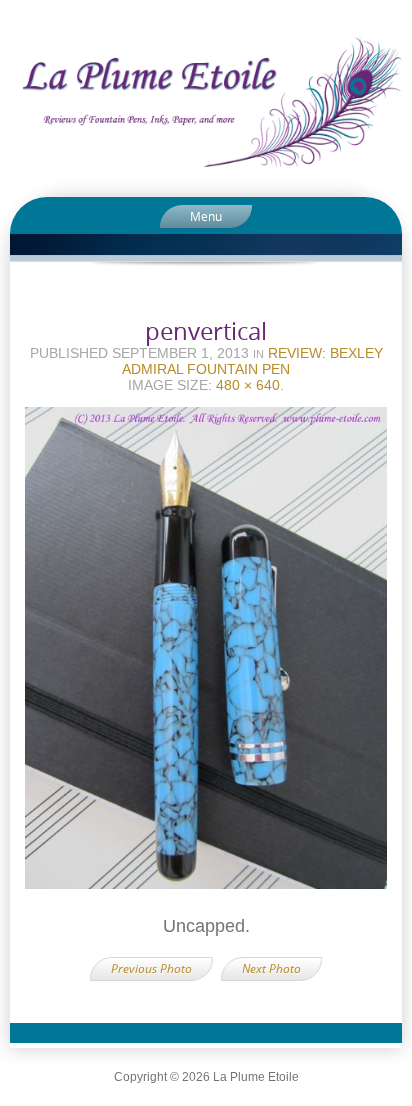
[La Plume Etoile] (206, 101)
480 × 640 (248, 385)
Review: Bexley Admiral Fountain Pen (252, 361)
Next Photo (271, 968)
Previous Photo (151, 968)
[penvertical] (206, 654)
